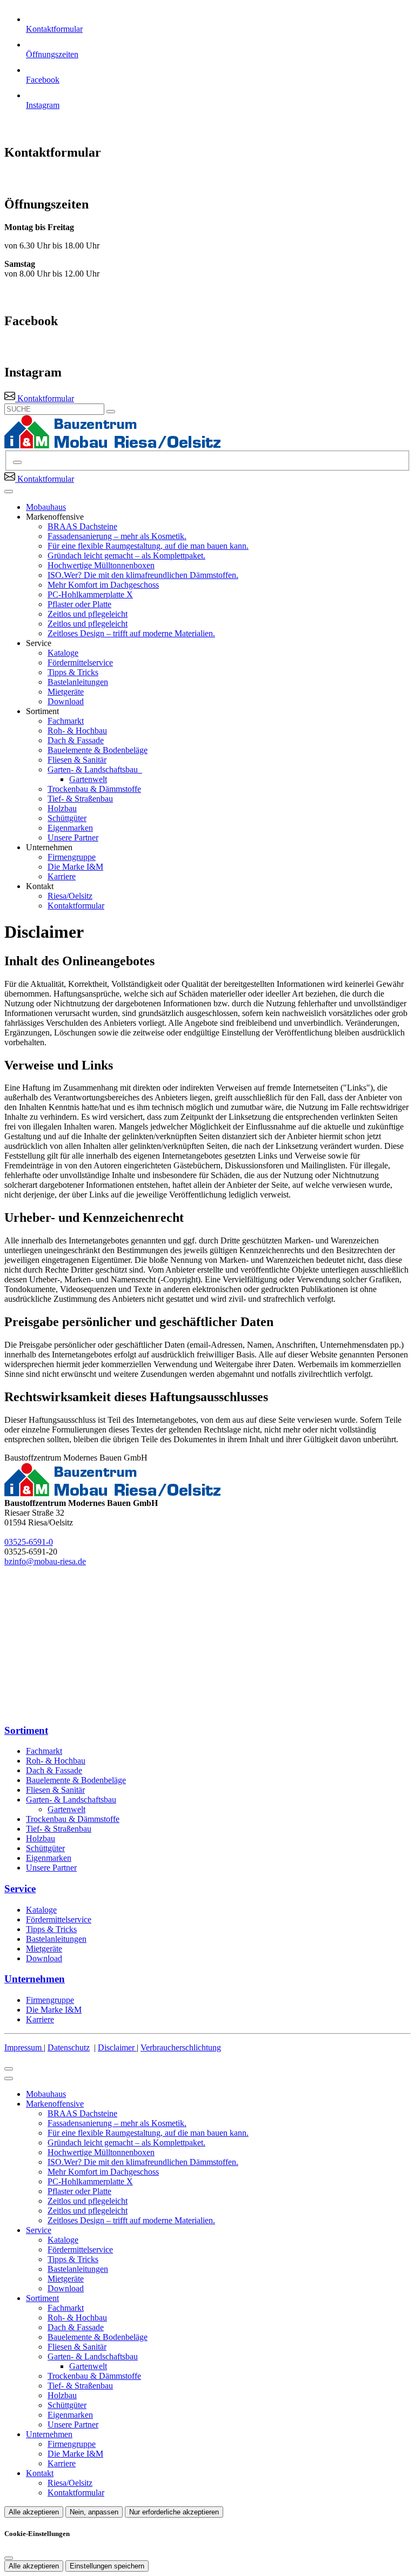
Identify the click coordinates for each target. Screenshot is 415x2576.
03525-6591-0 (29, 1542)
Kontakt (40, 2473)
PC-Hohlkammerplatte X (90, 594)
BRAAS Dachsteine (82, 526)
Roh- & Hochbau (77, 731)
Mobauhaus (46, 507)
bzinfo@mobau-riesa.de (45, 1561)
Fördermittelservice (80, 663)
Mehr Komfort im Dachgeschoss (103, 585)
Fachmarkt (66, 721)
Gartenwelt (88, 779)
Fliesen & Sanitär (77, 760)
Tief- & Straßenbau (80, 799)
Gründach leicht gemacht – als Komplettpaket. (126, 556)
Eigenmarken (70, 828)
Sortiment (42, 2298)
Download (66, 701)
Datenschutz (69, 2047)
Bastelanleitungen (78, 682)
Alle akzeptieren (34, 2512)
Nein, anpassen (94, 2512)
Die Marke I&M (75, 867)
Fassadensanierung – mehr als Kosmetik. (117, 536)
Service (39, 2230)
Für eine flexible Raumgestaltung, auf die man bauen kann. (148, 546)
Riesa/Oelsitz (70, 896)
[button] (9, 492)
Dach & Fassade (76, 740)
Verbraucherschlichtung (181, 2047)
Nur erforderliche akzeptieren (174, 2512)
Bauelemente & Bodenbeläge (98, 750)
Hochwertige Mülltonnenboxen (101, 565)
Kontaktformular (76, 906)
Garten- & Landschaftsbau (94, 769)
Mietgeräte (66, 692)
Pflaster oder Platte (79, 604)
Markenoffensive (55, 2104)
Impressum (24, 2047)
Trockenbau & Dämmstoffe (94, 789)
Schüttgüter (67, 818)
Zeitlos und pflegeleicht (88, 614)
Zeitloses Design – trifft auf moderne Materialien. (131, 633)
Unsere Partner (73, 838)
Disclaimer (117, 2047)
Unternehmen (49, 2434)
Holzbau (62, 808)
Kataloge (63, 653)
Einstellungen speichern (107, 2566)
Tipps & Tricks (73, 672)
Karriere (62, 876)
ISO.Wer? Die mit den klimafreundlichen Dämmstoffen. (143, 575)
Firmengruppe (72, 857)
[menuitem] (39, 398)
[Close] (9, 2079)
